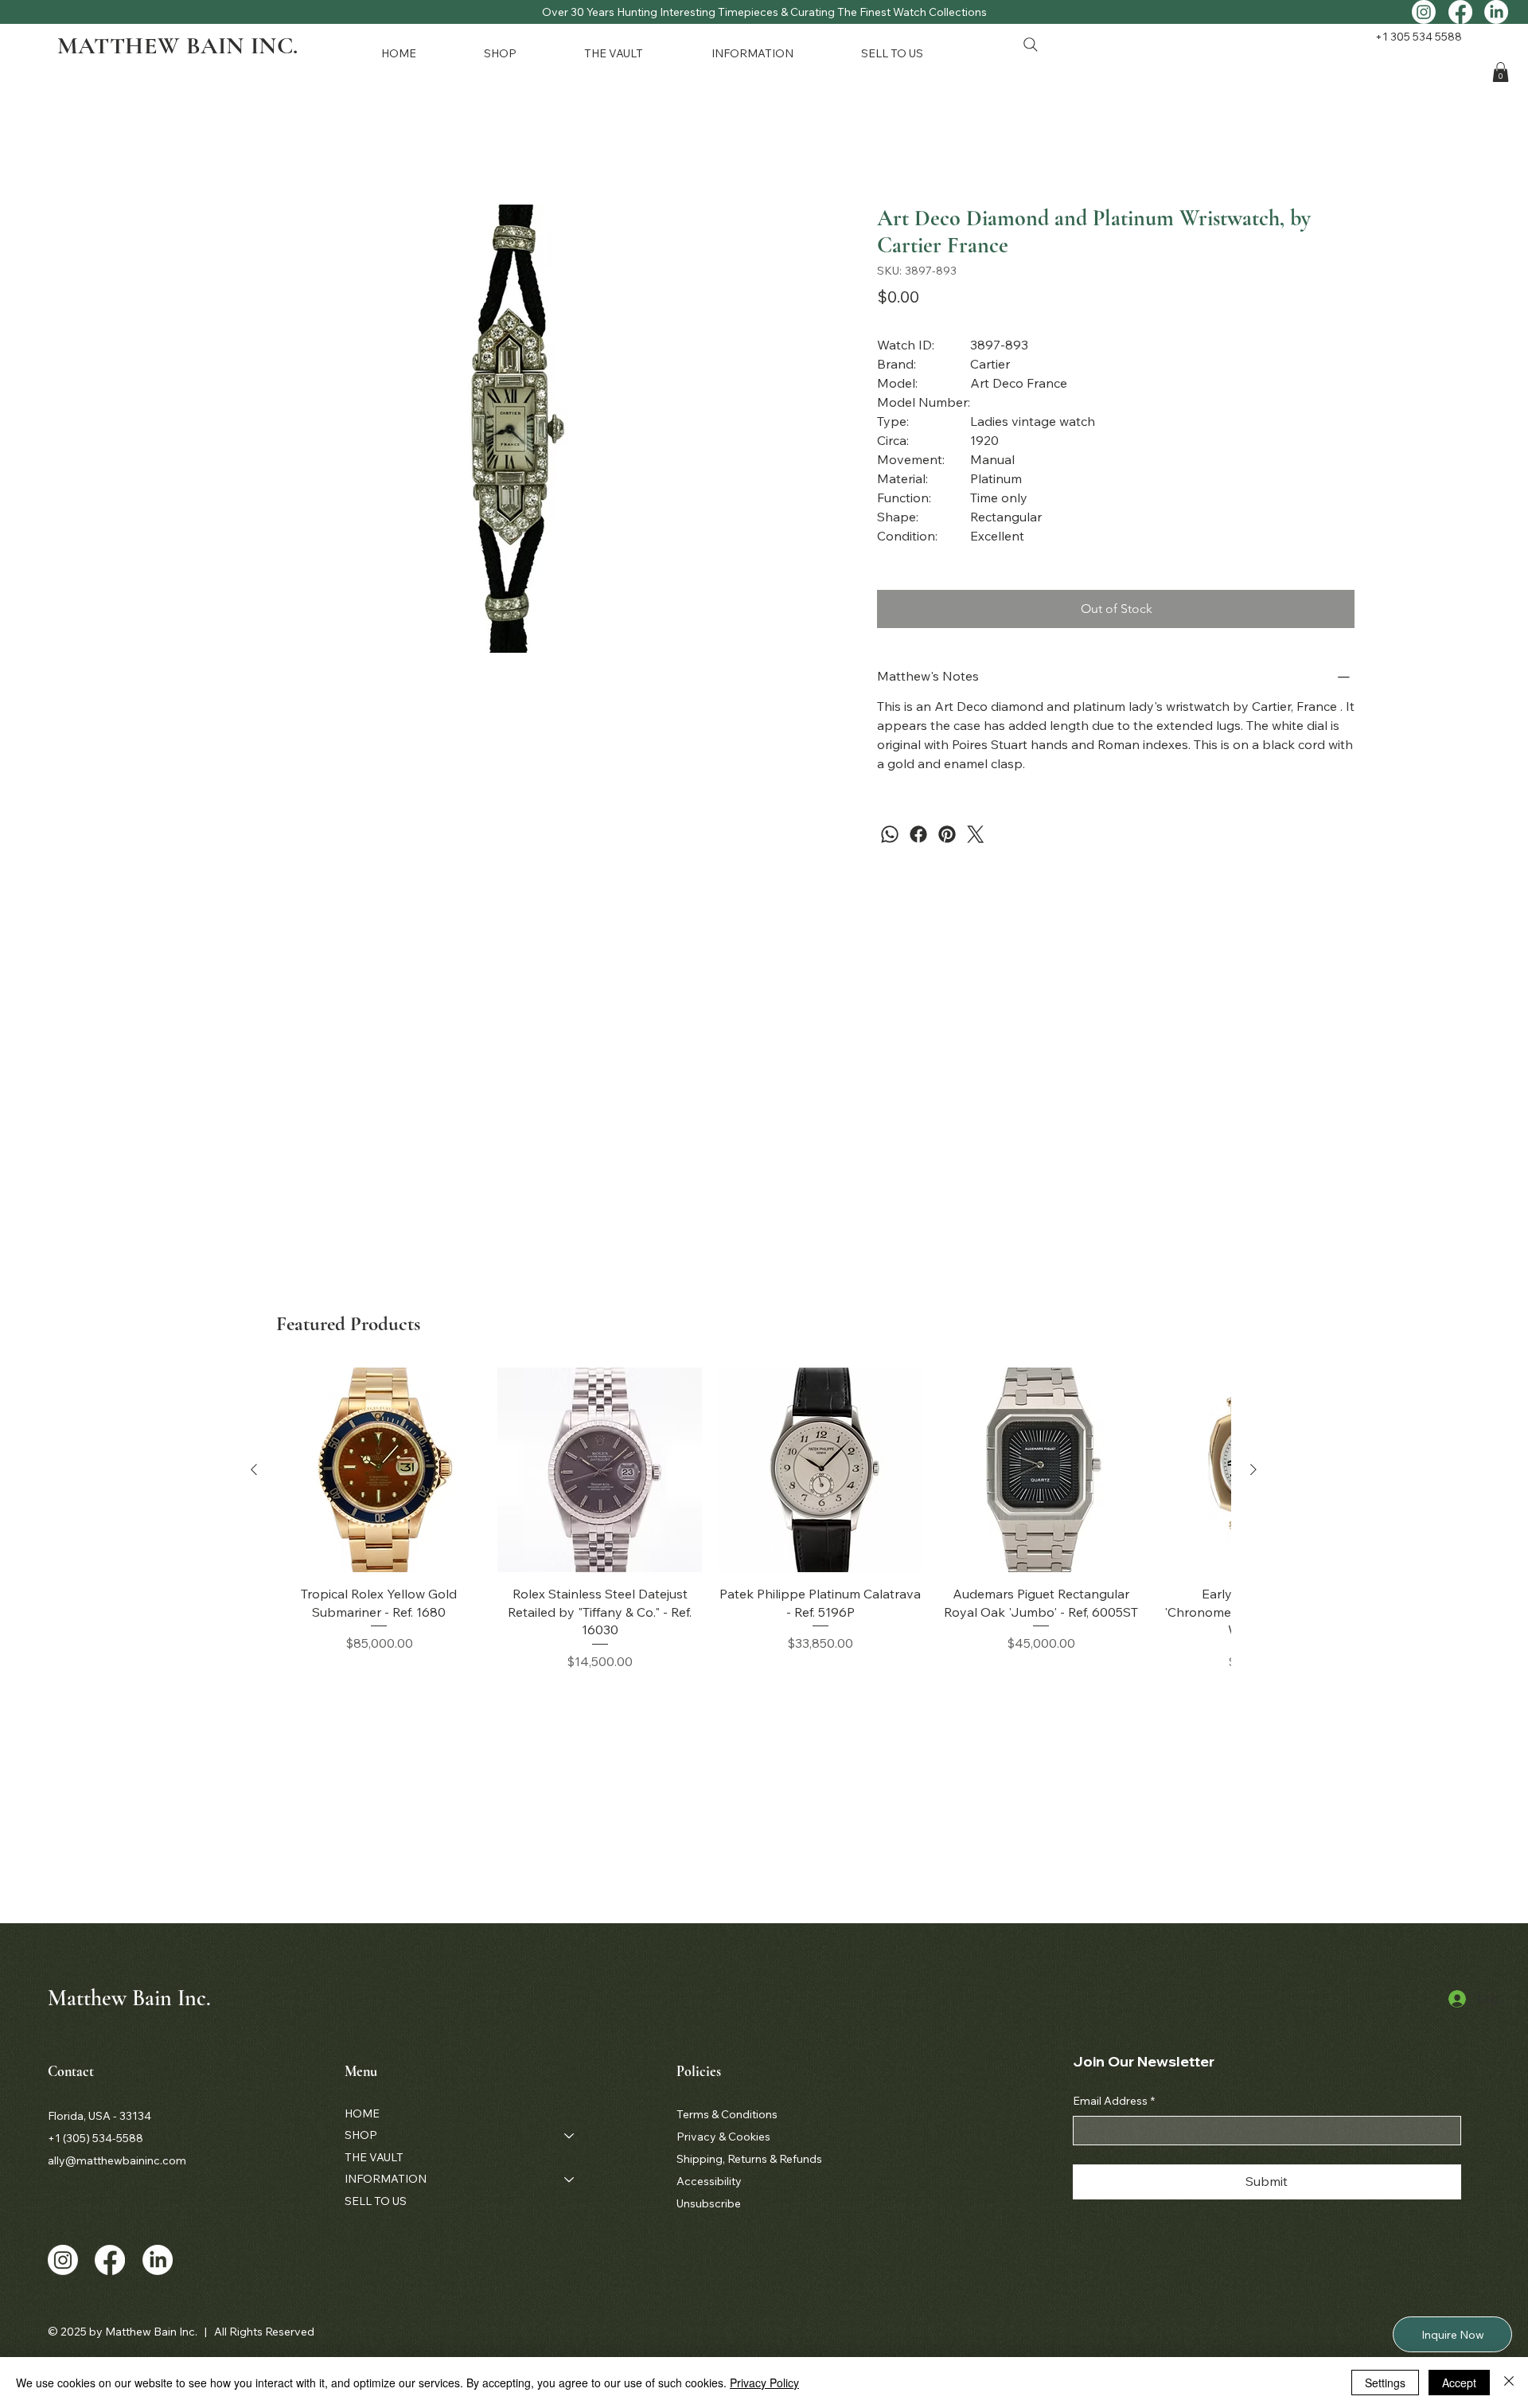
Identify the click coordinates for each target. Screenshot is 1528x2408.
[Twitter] (976, 834)
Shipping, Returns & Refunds (749, 2159)
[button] (521, 53)
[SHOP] (570, 2136)
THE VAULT (374, 2157)
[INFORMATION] (570, 2180)
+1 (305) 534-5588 (95, 2138)
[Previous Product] (254, 1469)
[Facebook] (1460, 12)
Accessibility (709, 2181)
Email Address (1114, 2101)
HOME (362, 2113)
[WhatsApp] (890, 834)
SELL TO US (376, 2201)
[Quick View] (379, 1470)
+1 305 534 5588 (1419, 37)
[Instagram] (1424, 12)
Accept (1459, 2383)
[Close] (1509, 2383)
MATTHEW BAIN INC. (178, 46)
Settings (1385, 2383)
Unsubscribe (709, 2203)
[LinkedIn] (1496, 12)
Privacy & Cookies (723, 2137)
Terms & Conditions (727, 2114)
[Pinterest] (947, 834)
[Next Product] (1253, 1469)
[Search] (1031, 45)
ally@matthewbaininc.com (117, 2160)
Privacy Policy (764, 2383)
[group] (754, 1519)
